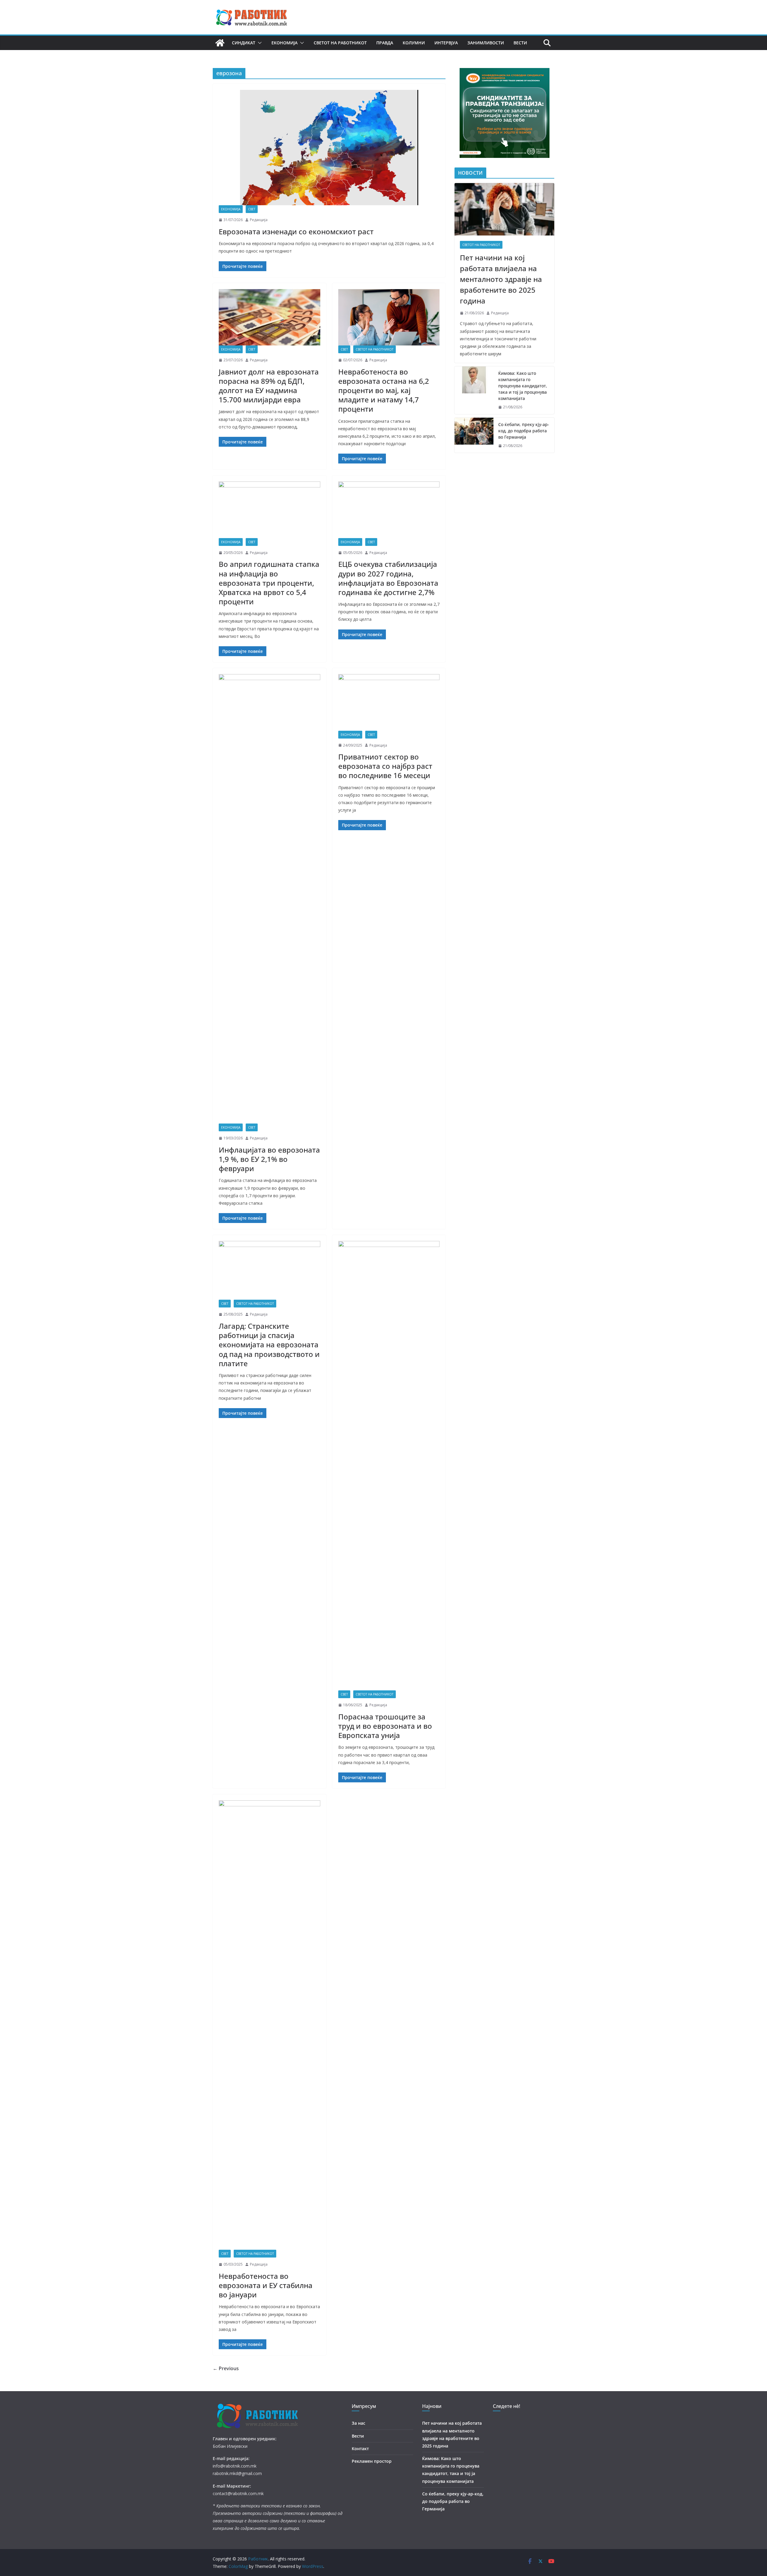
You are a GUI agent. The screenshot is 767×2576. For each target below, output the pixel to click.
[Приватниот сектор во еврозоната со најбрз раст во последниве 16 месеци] (389, 702)
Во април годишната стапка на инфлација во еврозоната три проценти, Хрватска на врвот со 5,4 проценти (269, 583)
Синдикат (244, 43)
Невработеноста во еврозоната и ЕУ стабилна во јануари (266, 2285)
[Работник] (220, 43)
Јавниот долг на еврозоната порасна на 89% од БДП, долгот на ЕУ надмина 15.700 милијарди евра (269, 386)
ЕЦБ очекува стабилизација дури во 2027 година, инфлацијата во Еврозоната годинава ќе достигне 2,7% (388, 578)
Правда (385, 43)
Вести (520, 43)
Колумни (414, 43)
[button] (259, 43)
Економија (284, 43)
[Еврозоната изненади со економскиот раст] (329, 148)
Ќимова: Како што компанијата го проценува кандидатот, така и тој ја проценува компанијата (523, 386)
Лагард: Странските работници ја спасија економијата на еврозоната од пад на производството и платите (269, 1345)
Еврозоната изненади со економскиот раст (296, 231)
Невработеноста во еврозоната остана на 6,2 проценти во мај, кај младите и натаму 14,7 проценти (384, 390)
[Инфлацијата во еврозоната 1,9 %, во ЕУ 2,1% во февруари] (269, 899)
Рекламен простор (372, 2461)
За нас (358, 2423)
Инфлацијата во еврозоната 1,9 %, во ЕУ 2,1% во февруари (269, 1159)
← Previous (226, 2368)
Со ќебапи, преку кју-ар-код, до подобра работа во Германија (524, 431)
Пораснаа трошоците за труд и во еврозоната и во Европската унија (385, 1726)
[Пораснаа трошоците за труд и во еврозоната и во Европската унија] (389, 1466)
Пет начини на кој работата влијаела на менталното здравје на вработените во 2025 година (501, 279)
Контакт (360, 2449)
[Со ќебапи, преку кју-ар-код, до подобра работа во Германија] (474, 435)
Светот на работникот (340, 43)
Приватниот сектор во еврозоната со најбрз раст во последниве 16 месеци (385, 766)
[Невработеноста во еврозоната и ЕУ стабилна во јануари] (269, 2025)
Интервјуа (446, 43)
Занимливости (486, 43)
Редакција (259, 220)
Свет (252, 209)
